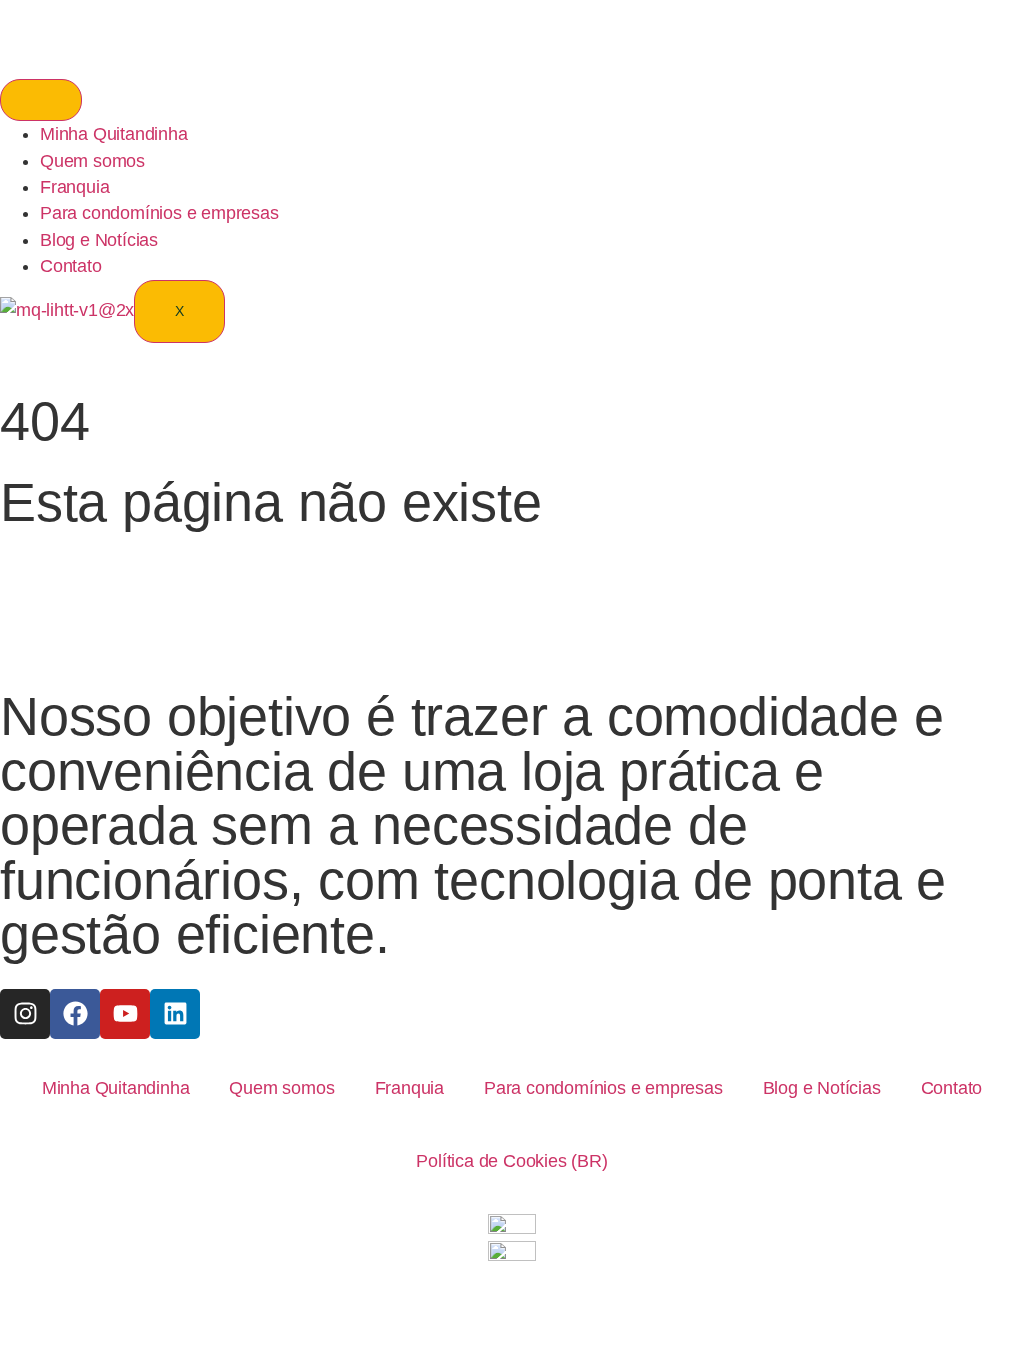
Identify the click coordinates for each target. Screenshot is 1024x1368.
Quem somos (92, 161)
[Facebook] (75, 1014)
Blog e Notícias (99, 240)
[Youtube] (125, 1014)
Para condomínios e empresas (159, 213)
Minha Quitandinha (114, 134)
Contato (71, 266)
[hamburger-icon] (41, 100)
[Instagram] (25, 1014)
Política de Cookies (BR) (511, 1161)
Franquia (74, 187)
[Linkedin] (175, 1014)
